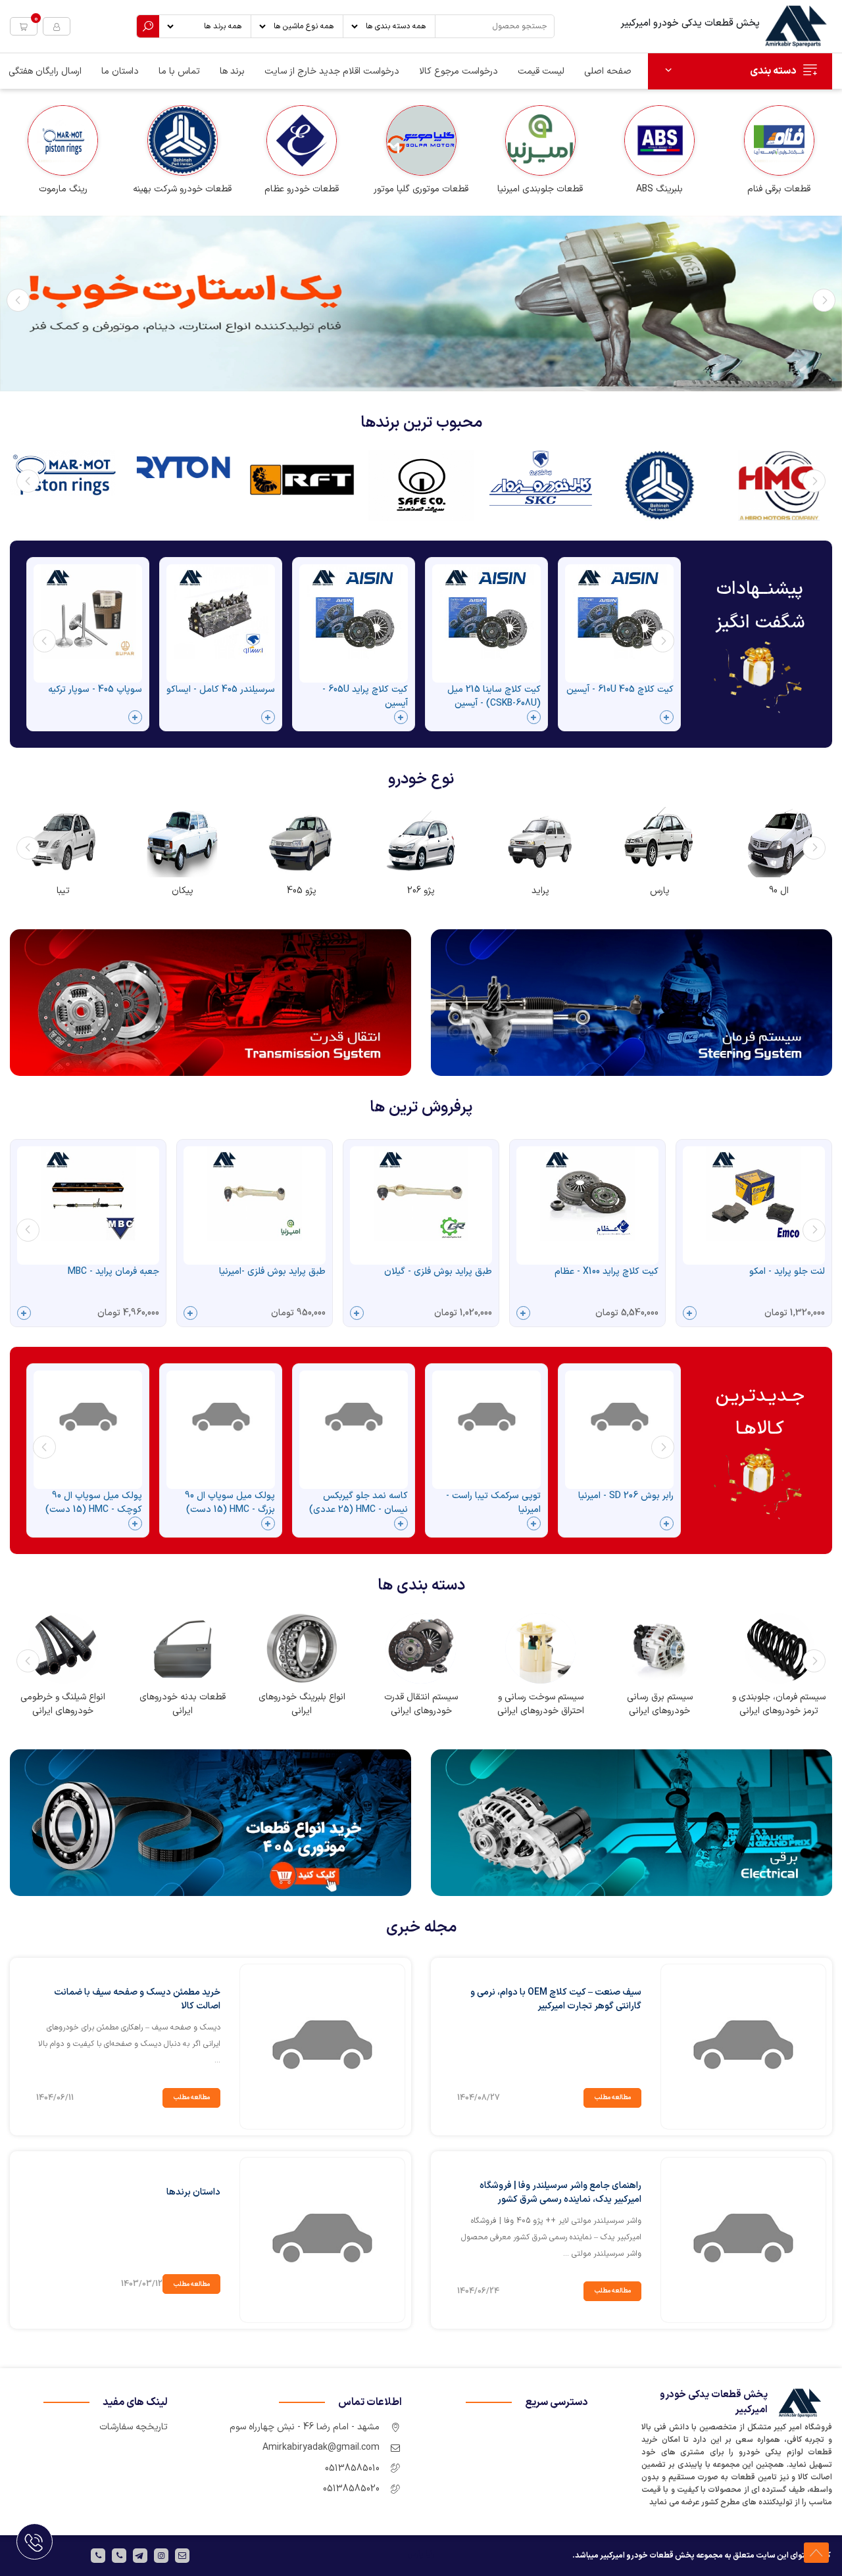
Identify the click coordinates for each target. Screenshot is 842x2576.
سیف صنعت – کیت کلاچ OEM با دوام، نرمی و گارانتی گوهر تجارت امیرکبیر (556, 1999)
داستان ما (120, 71)
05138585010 (352, 2468)
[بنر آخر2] (631, 1822)
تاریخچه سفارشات (134, 2427)
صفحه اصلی (608, 71)
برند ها (232, 71)
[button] (24, 26)
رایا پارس (421, 2554)
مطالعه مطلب (612, 2098)
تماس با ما (179, 71)
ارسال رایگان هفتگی (45, 71)
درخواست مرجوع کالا (458, 71)
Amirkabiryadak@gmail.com (321, 2447)
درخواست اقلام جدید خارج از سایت (332, 71)
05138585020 (351, 2489)
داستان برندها (193, 2192)
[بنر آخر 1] (210, 1822)
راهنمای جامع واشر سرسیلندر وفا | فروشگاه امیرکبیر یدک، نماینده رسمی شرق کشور (560, 2193)
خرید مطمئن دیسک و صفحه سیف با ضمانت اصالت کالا (137, 1999)
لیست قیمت (541, 71)
